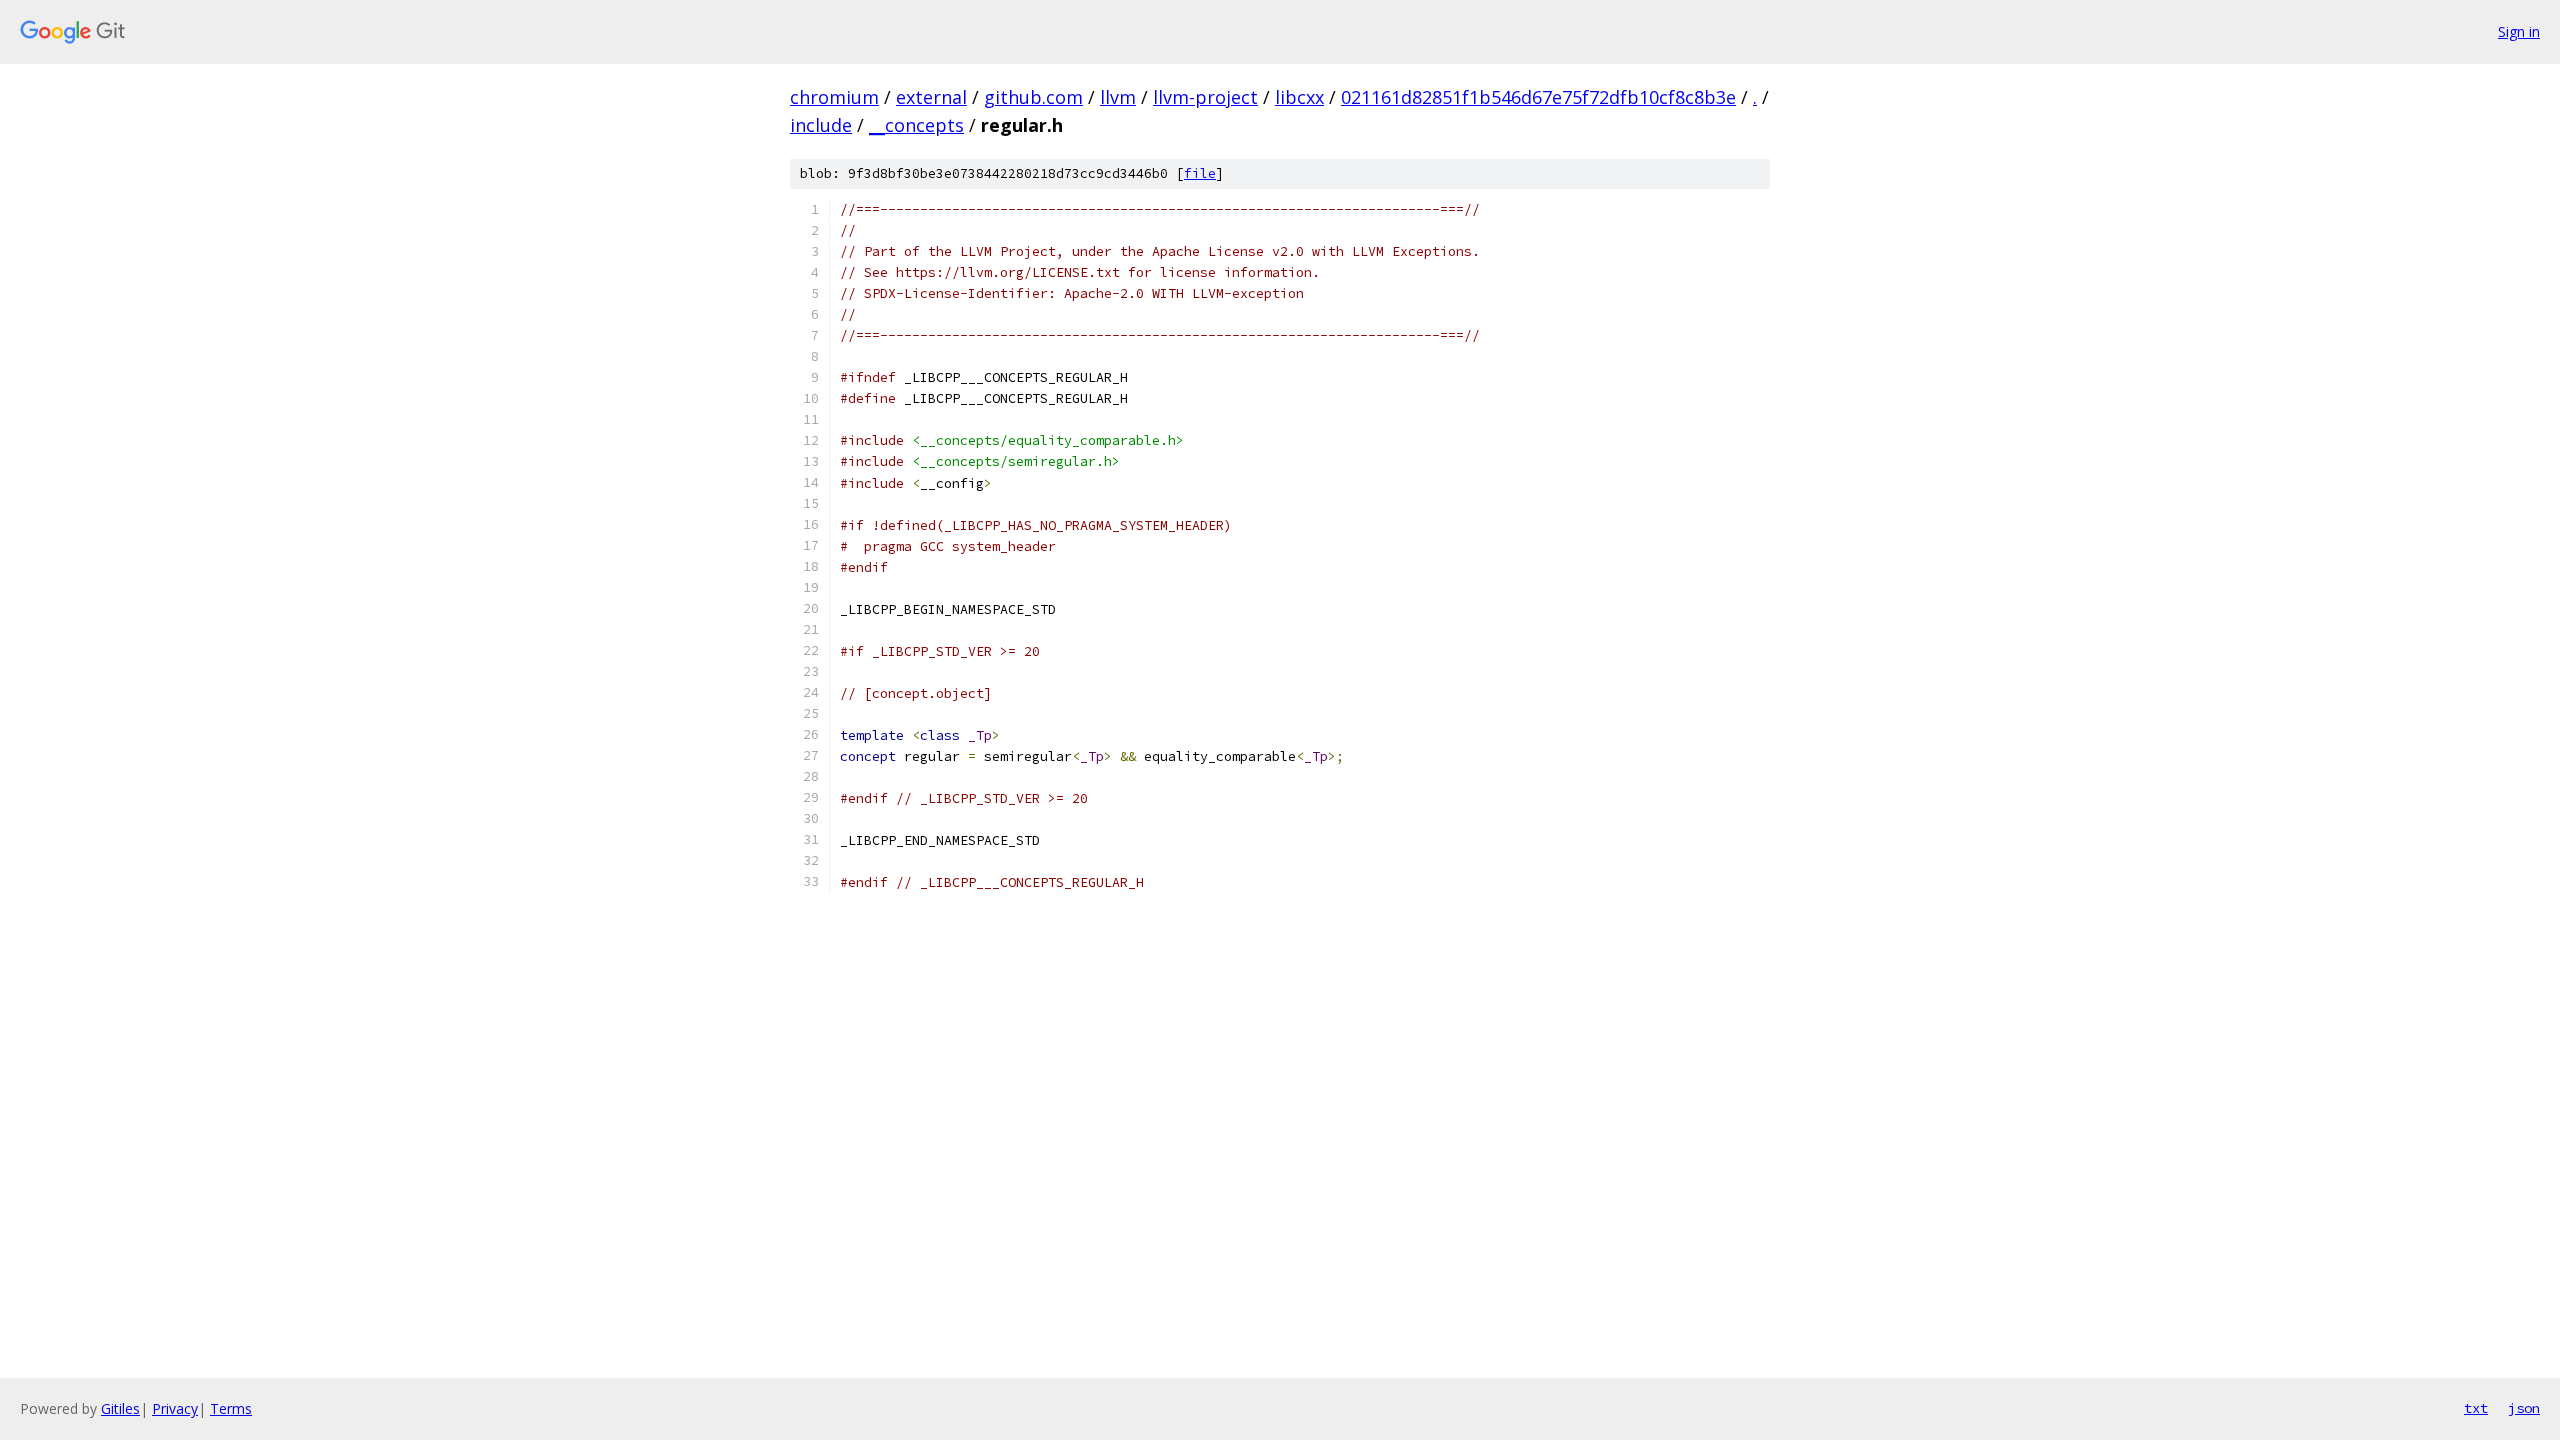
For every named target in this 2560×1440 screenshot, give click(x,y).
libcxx (1299, 97)
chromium (834, 97)
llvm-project (1205, 97)
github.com (1033, 97)
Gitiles (120, 1408)
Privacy (175, 1408)
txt (2476, 1408)
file (1200, 173)
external (931, 97)
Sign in (2519, 31)
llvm (1118, 97)
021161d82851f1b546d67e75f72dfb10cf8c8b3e (1538, 97)
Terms (231, 1408)
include (821, 125)
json (2524, 1408)
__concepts (916, 125)
